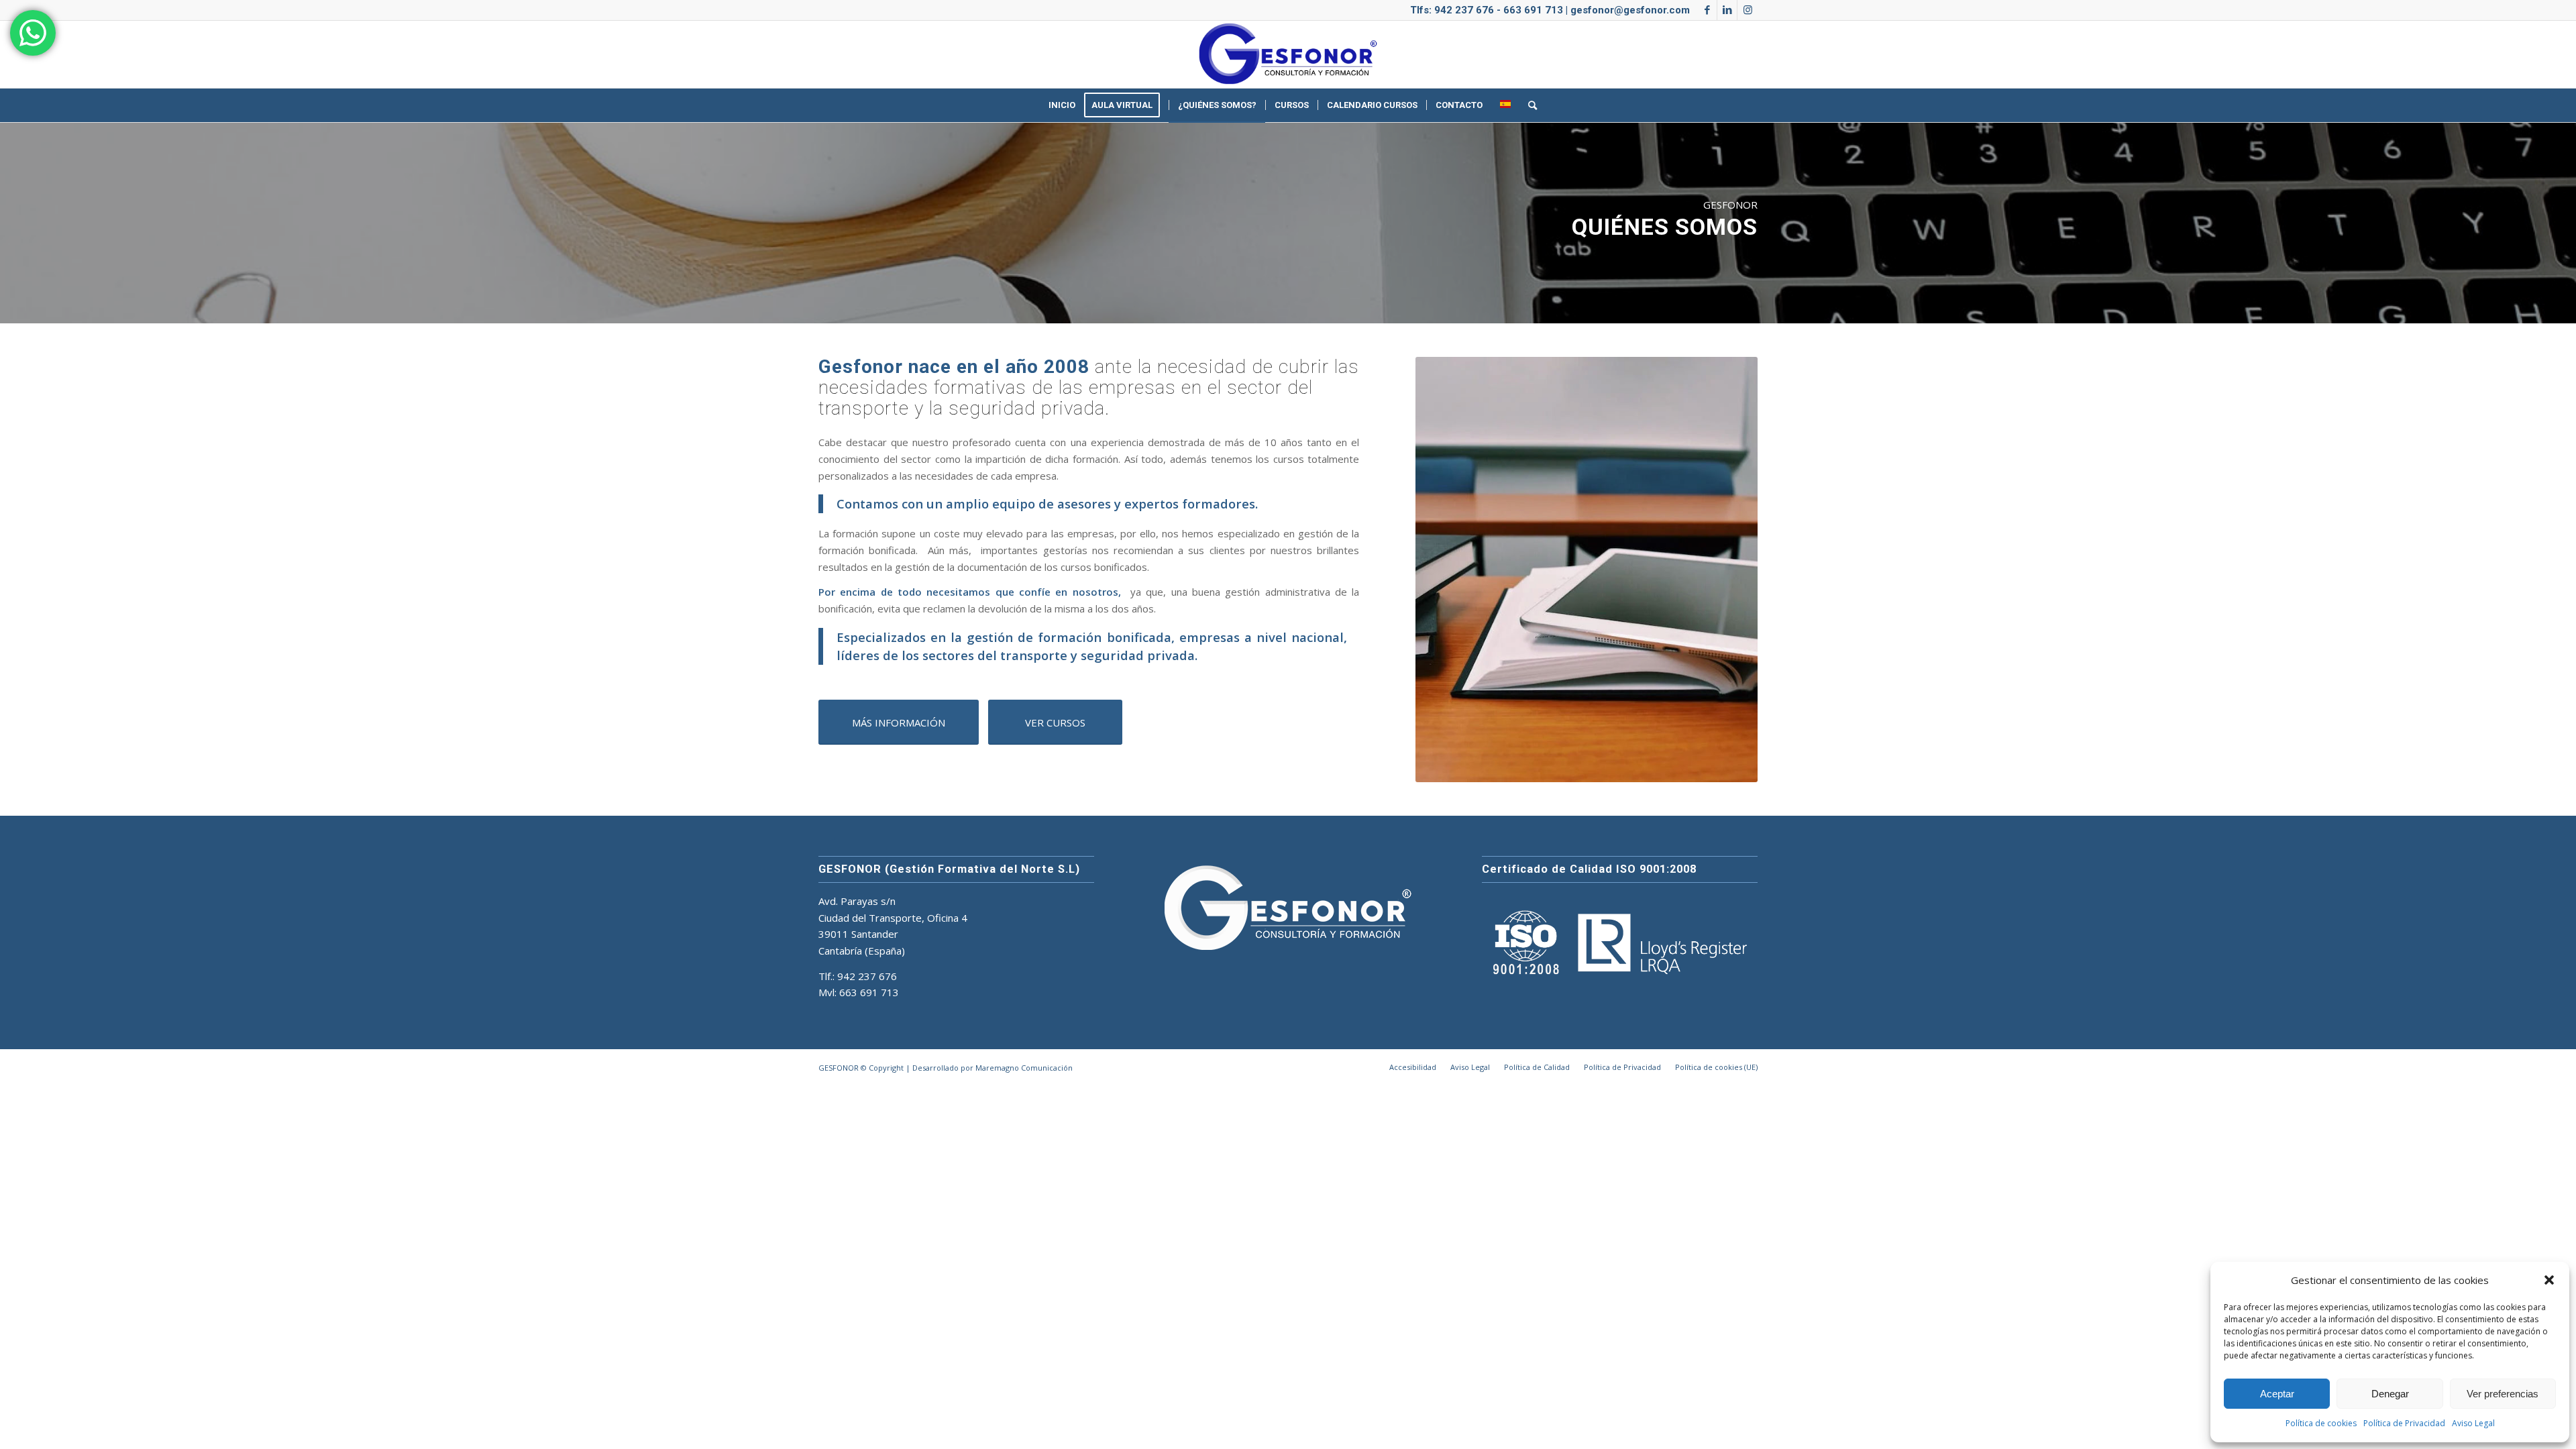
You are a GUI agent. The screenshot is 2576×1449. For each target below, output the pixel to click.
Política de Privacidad (2404, 1423)
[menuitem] (1062, 105)
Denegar (2390, 1394)
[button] (2549, 1280)
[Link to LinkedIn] (1727, 10)
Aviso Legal (2473, 1423)
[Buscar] (1528, 105)
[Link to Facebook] (1707, 10)
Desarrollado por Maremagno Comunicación (992, 1068)
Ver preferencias (2503, 1394)
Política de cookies (2321, 1423)
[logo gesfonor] (1288, 54)
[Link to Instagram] (1748, 10)
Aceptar (2277, 1394)
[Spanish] (1505, 105)
